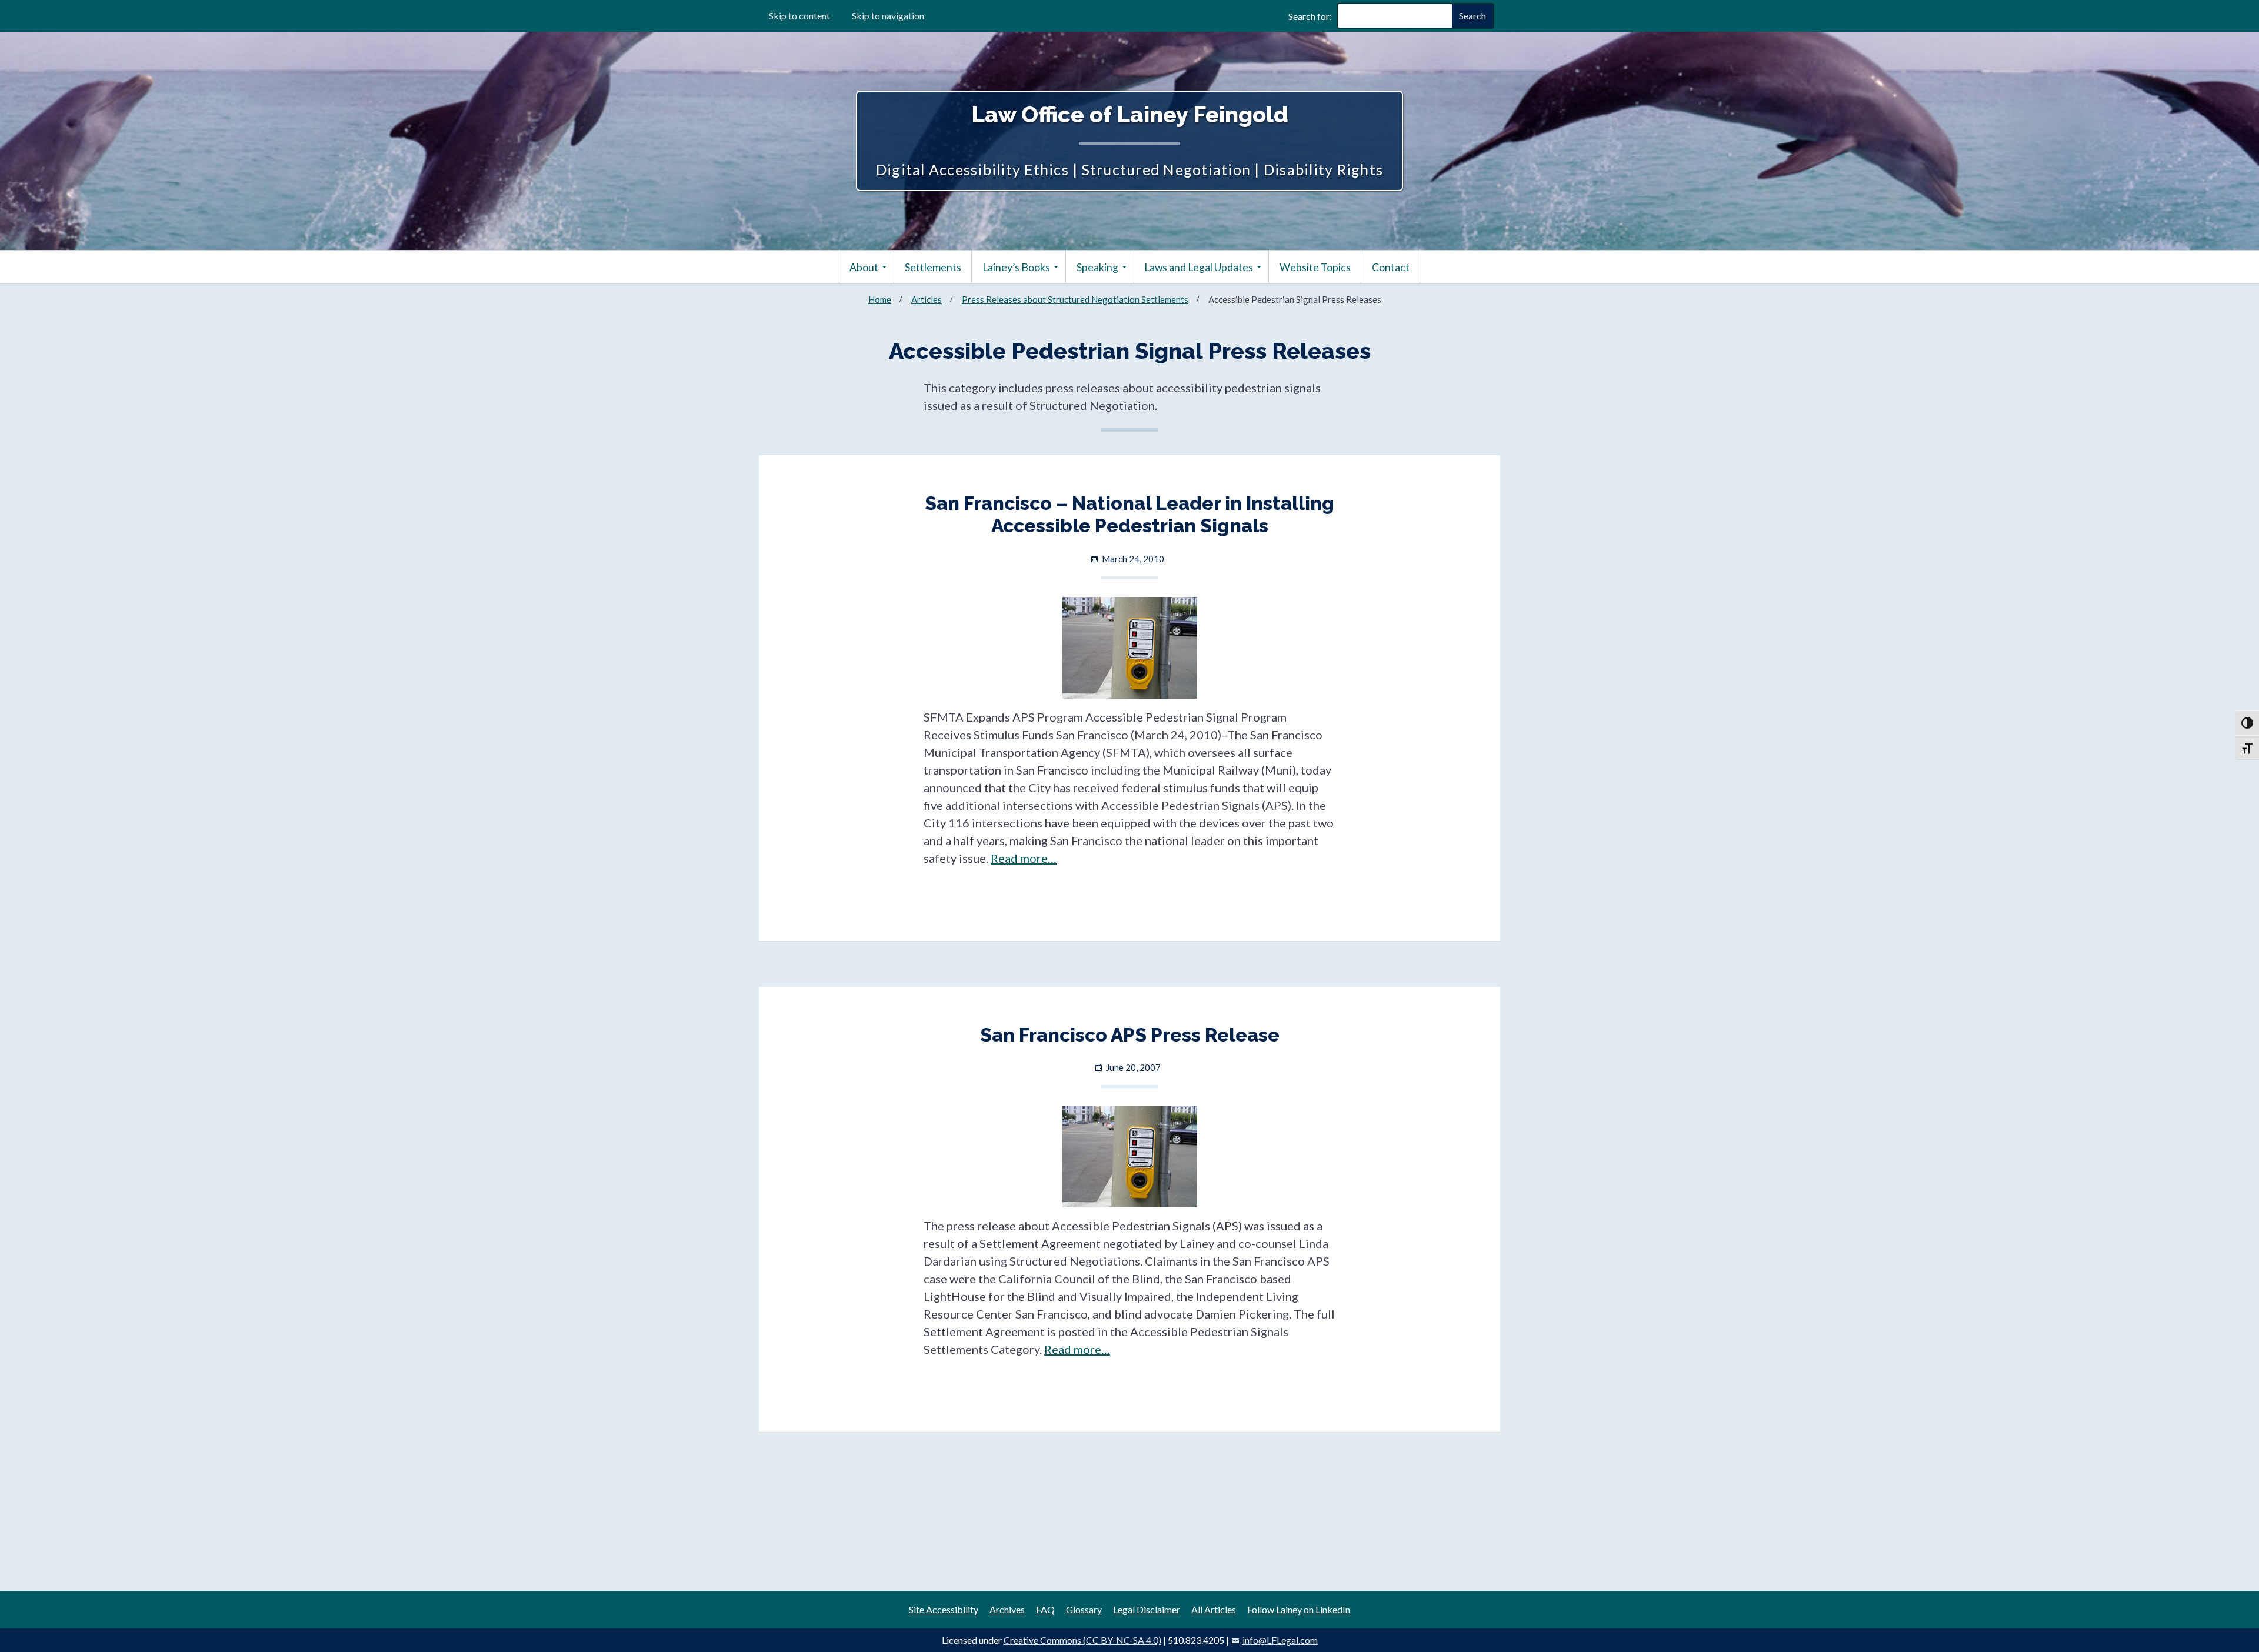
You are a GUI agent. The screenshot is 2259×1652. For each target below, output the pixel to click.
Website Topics (1315, 267)
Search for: (1310, 16)
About (864, 267)
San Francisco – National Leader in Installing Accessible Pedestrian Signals (1129, 514)
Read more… (1024, 858)
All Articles (1214, 1609)
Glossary (1084, 1609)
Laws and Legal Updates (1199, 267)
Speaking (1097, 267)
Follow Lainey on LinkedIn (1299, 1609)
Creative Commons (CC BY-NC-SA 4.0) (1082, 1640)
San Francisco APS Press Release (1130, 1035)
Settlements (933, 267)
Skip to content (799, 16)
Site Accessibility (944, 1609)
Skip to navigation (888, 16)
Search (1472, 16)
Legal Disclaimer (1147, 1609)
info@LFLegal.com (1280, 1640)
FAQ (1045, 1609)
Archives (1007, 1609)
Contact (1391, 267)
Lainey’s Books (1016, 267)
